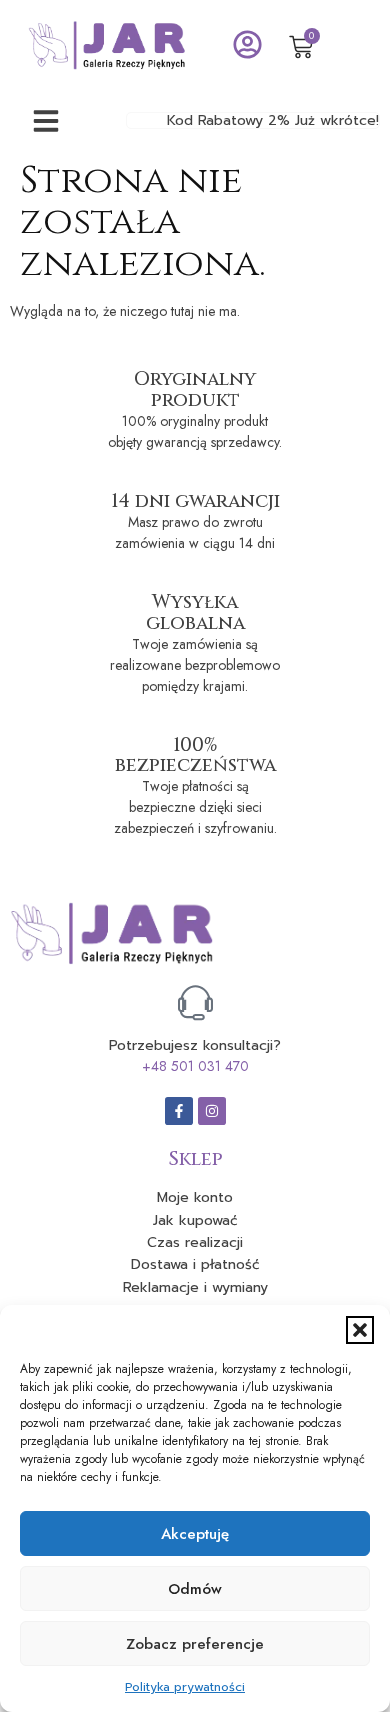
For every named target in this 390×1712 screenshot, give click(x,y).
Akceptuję (195, 1534)
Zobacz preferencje (195, 1644)
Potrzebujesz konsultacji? (195, 1045)
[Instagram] (212, 1111)
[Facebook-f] (179, 1111)
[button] (360, 1330)
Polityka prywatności (185, 1687)
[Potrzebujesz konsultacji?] (195, 1002)
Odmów (195, 1589)
